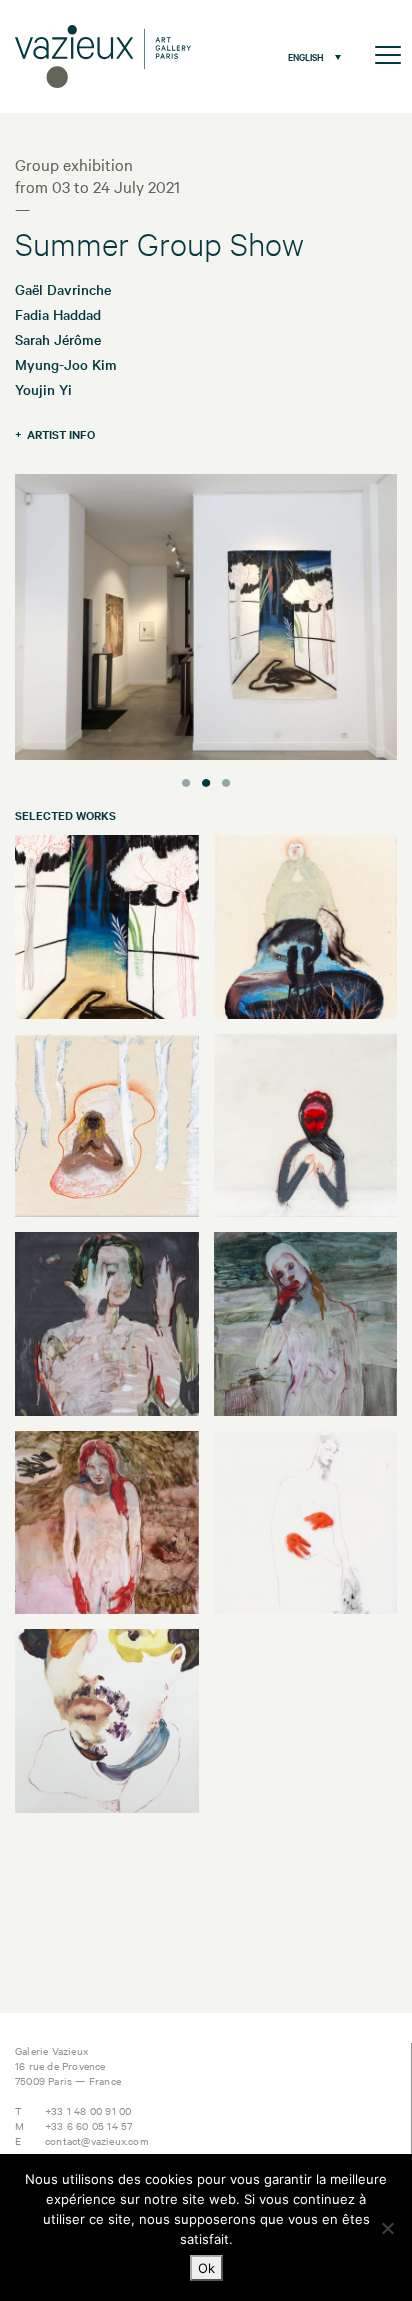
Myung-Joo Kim (66, 364)
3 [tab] (226, 780)
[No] (387, 2228)
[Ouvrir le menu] (388, 56)
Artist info (61, 434)
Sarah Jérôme (58, 339)
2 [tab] (206, 780)
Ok (206, 2268)
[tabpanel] (206, 620)
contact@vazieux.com (97, 2140)
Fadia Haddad (58, 314)
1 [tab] (186, 780)
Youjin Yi (43, 389)
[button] (309, 56)
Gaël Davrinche (63, 289)
